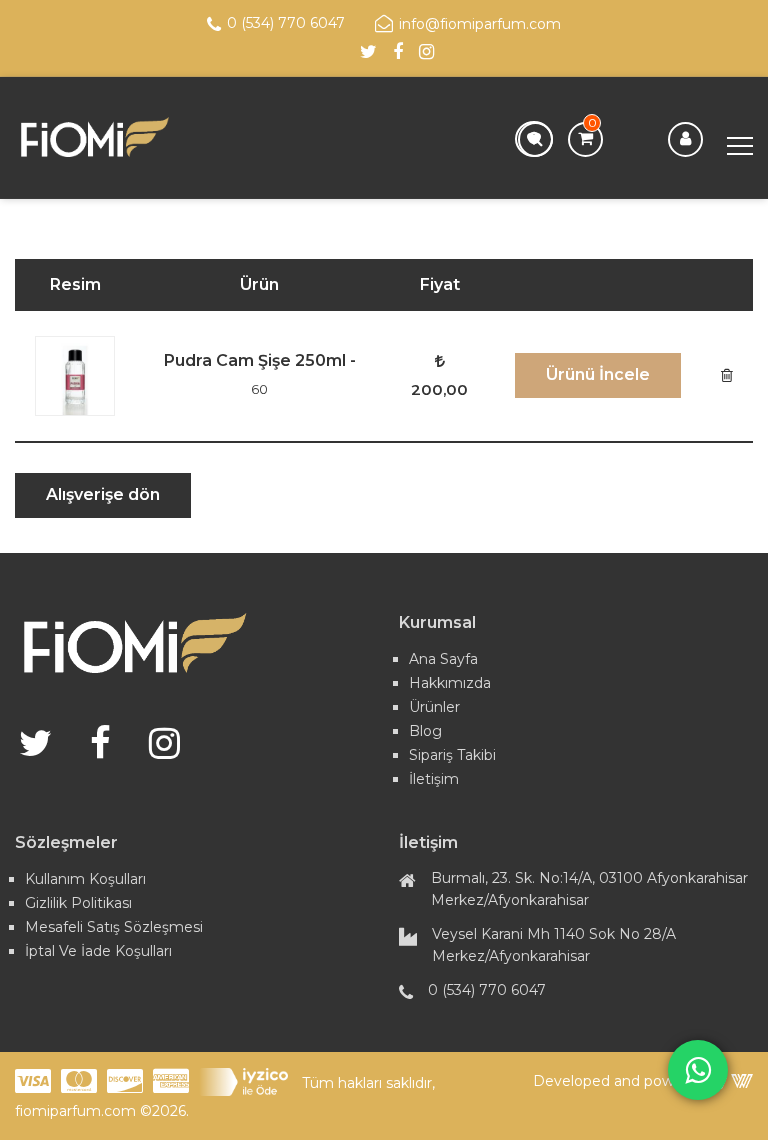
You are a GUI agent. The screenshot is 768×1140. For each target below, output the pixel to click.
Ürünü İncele (598, 374)
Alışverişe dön (103, 494)
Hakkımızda (450, 683)
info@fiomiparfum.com (480, 24)
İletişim (434, 779)
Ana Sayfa (443, 659)
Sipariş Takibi (452, 755)
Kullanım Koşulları (85, 879)
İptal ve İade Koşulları (98, 951)
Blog (425, 731)
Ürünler (434, 707)
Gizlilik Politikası (78, 903)
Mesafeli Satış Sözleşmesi (114, 927)
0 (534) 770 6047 (286, 23)
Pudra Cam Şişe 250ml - (260, 374)
